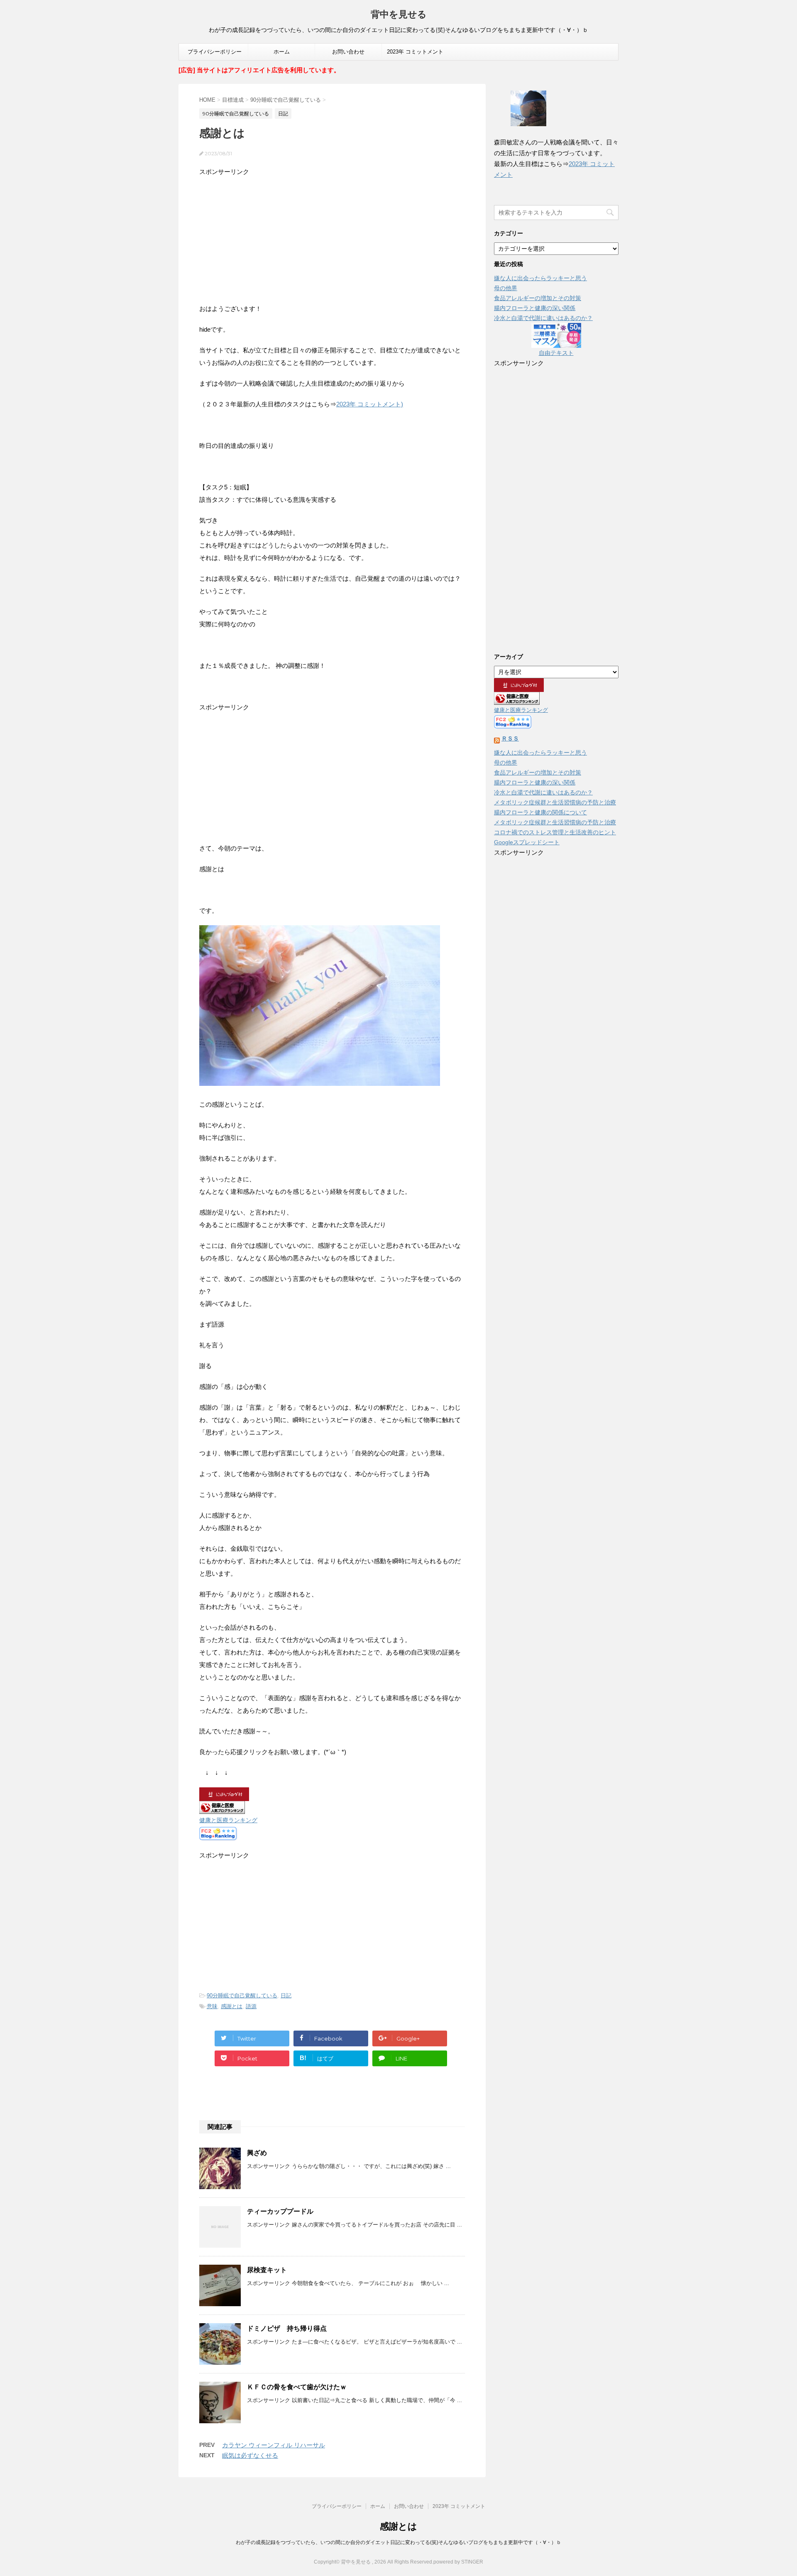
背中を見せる (399, 14)
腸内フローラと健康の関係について (540, 812)
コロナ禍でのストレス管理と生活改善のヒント (555, 832)
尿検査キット (267, 2270)
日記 (286, 1996)
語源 (251, 2006)
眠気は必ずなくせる (250, 2455)
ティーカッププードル (280, 2211)
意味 (212, 2006)
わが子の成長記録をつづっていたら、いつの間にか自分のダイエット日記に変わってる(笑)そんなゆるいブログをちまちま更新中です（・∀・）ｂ (398, 2542)
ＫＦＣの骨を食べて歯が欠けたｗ (297, 2387)
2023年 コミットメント (415, 52)
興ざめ (257, 2153)
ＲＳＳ (510, 738)
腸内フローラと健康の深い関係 (535, 308)
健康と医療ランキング (228, 1820)
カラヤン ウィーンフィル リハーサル (274, 2445)
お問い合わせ (348, 52)
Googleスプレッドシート (527, 842)
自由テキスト (556, 353)
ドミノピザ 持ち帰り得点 (287, 2328)
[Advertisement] (332, 236)
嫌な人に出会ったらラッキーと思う (540, 278)
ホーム (282, 52)
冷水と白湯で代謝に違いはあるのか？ (543, 318)
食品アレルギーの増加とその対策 (538, 298)
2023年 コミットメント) (370, 404)
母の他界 (506, 288)
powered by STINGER (458, 2562)
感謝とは (232, 2006)
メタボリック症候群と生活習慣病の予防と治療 (555, 802)
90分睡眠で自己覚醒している (242, 1996)
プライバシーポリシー (215, 52)
